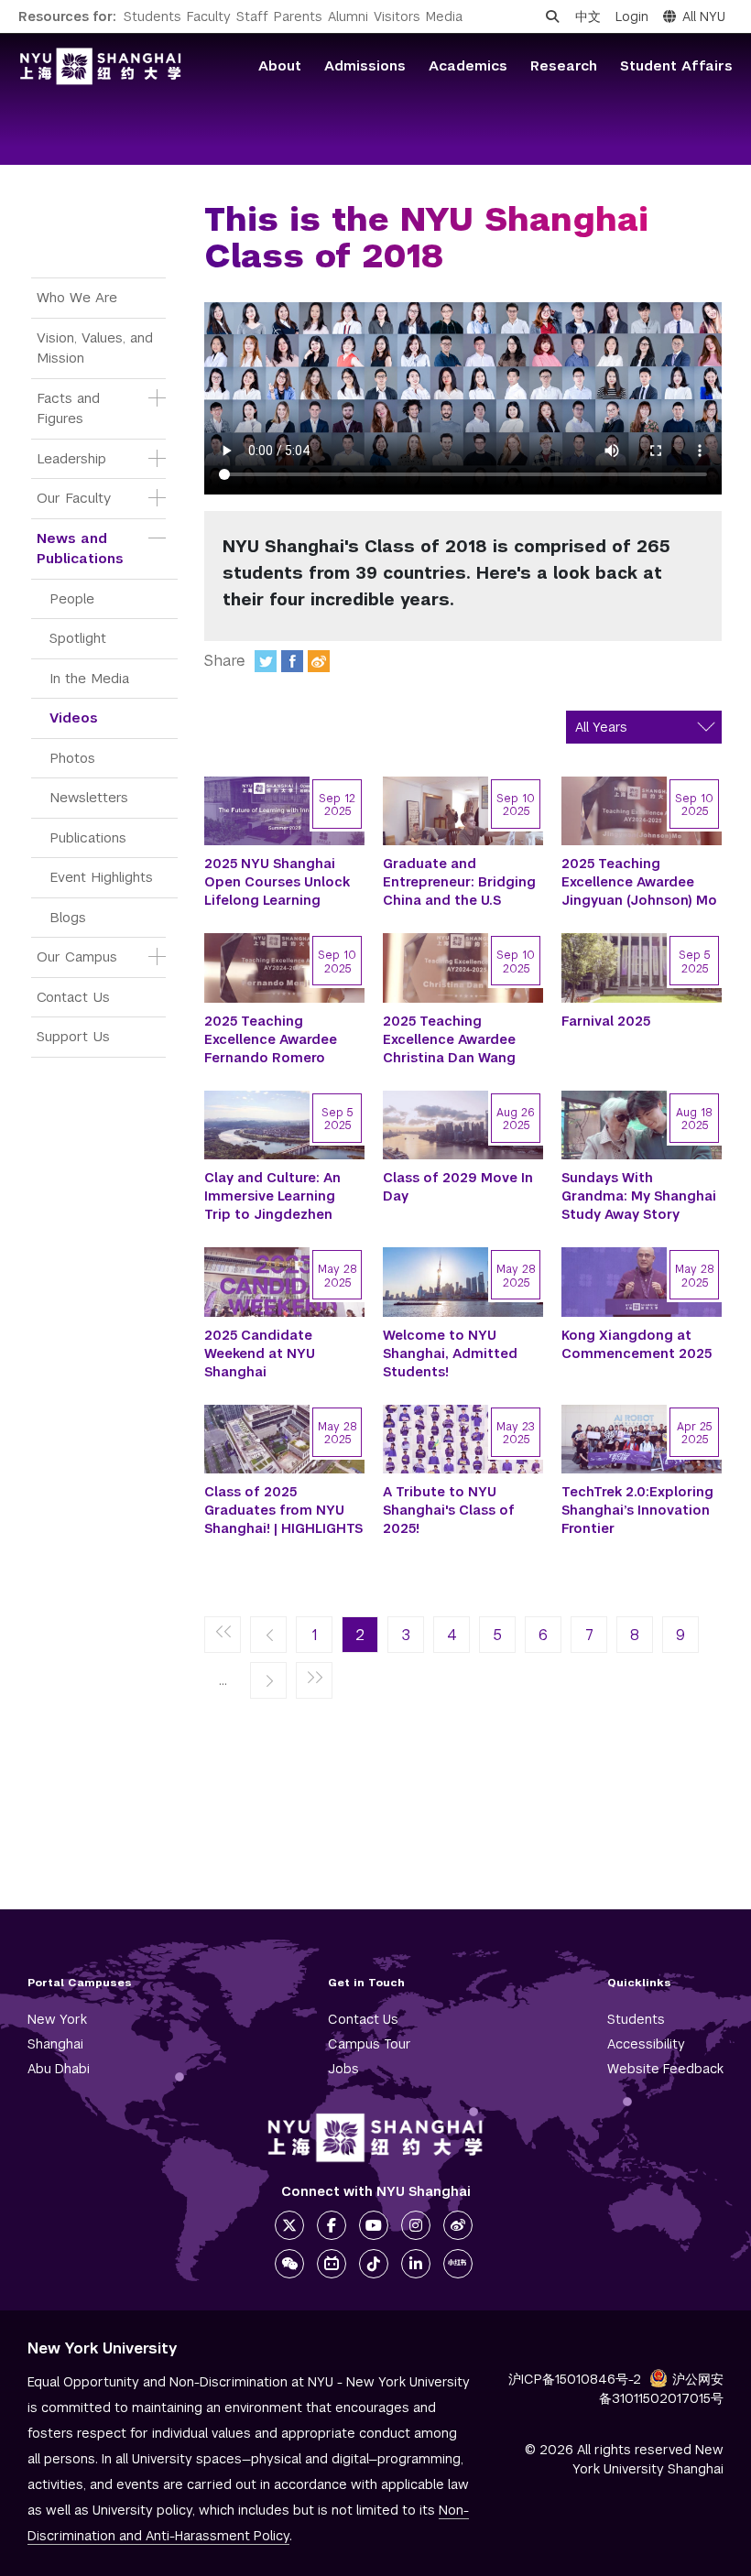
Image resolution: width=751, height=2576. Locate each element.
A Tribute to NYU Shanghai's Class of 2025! (449, 1510)
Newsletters (89, 797)
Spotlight (78, 638)
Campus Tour (370, 2044)
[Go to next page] (268, 1681)
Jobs (343, 2069)
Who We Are (77, 297)
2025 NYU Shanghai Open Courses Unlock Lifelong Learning (277, 882)
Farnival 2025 (606, 1021)
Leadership (71, 458)
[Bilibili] (332, 2264)
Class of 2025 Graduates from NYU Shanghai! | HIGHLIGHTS (283, 1510)
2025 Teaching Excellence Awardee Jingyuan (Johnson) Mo (639, 882)
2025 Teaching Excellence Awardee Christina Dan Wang (449, 1039)
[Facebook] (292, 661)
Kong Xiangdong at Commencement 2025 (637, 1344)
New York (57, 2019)
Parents (298, 16)
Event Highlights (101, 877)
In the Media (89, 678)
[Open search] (552, 16)
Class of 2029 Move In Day (458, 1187)
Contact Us (73, 997)
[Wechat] (289, 2264)
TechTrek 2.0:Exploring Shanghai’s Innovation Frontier (637, 1510)
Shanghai (55, 2044)
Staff (252, 16)
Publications (88, 837)
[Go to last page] (314, 1681)
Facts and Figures (71, 408)
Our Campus (77, 956)
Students (152, 16)
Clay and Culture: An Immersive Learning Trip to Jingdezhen (272, 1196)
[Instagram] (416, 2225)
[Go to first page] (223, 1636)
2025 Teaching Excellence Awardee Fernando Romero (271, 1039)
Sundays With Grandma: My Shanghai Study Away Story (639, 1196)
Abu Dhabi (59, 2069)
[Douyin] (374, 2264)
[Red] (458, 2264)
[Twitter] (266, 661)
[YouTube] (374, 2225)
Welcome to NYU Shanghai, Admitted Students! (450, 1353)
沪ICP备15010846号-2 (575, 2379)
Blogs (68, 917)
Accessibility (646, 2044)
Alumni (348, 16)
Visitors (397, 16)
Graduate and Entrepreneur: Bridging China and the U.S (459, 882)
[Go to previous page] (268, 1636)
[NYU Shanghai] (375, 2138)
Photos (72, 758)
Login (632, 16)
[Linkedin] (416, 2264)
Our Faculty (74, 498)
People (72, 598)
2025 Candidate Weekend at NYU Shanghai (260, 1353)
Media (444, 16)
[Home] (101, 66)
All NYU (704, 16)
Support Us (73, 1036)
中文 (588, 16)
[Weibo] (319, 661)
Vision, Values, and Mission (97, 348)
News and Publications (80, 549)
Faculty (209, 16)
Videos (74, 717)
